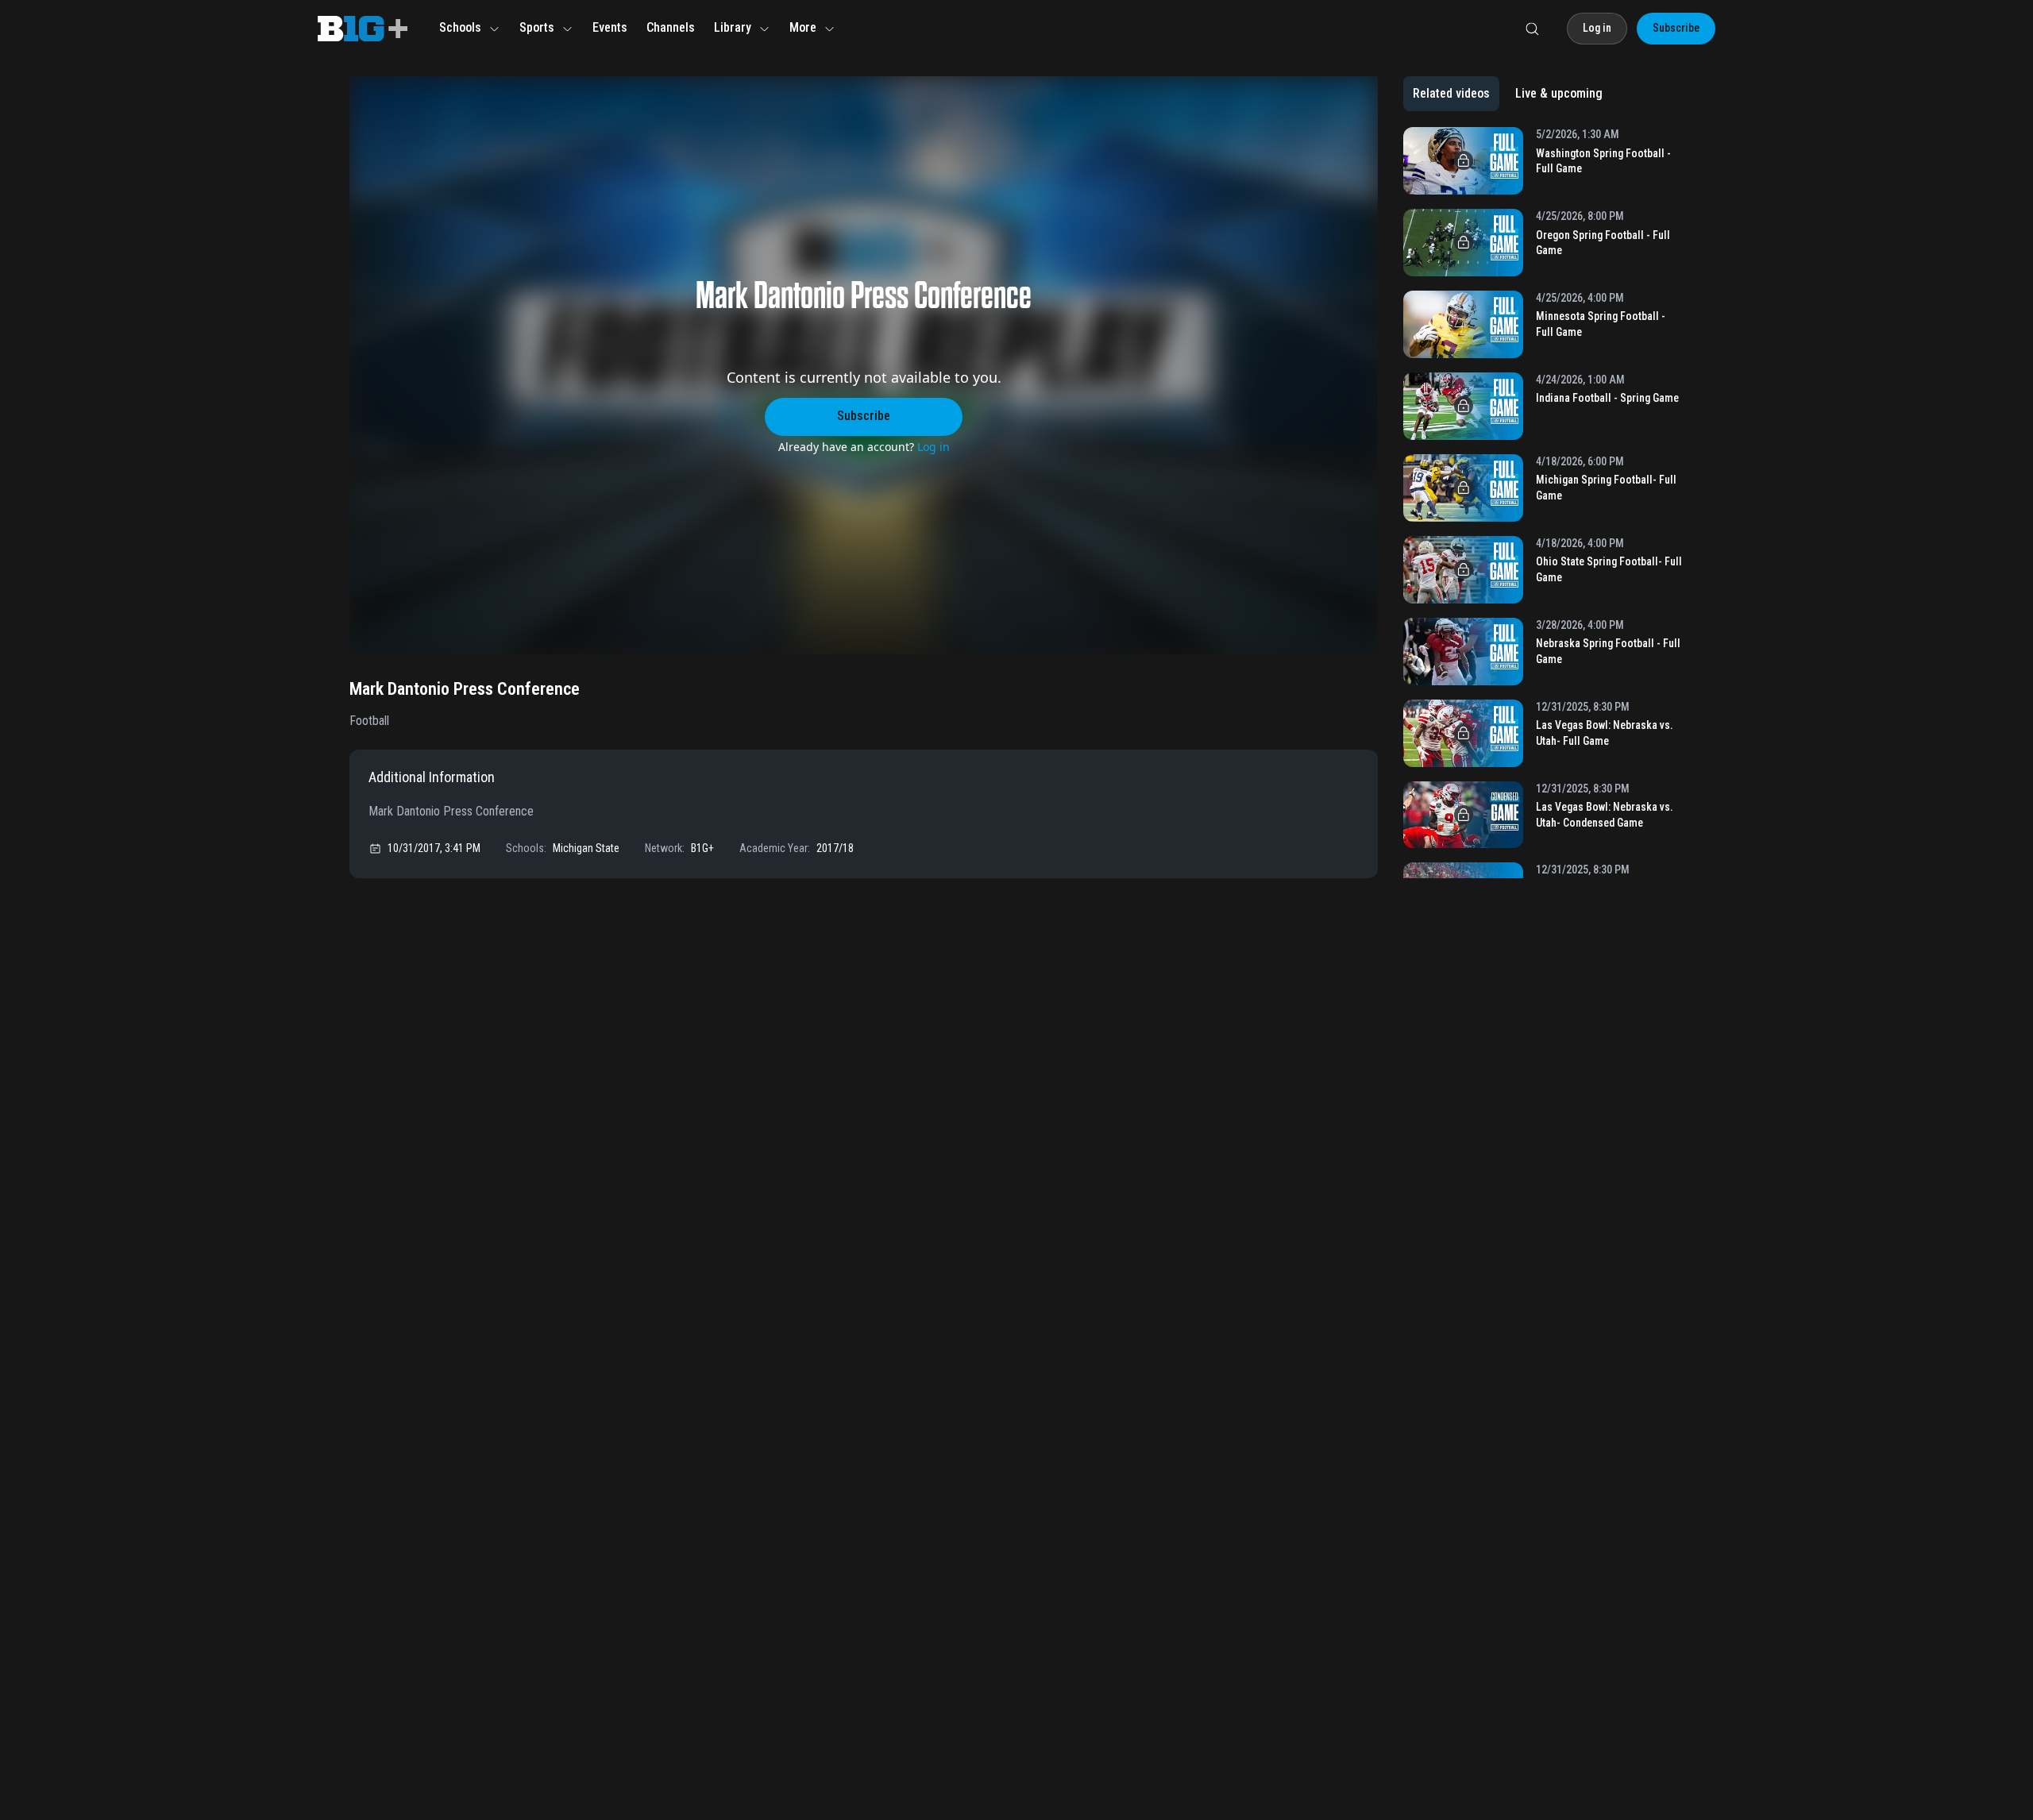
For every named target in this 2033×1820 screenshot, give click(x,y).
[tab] (1451, 94)
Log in (934, 447)
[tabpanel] (1543, 503)
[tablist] (1508, 94)
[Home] (363, 29)
